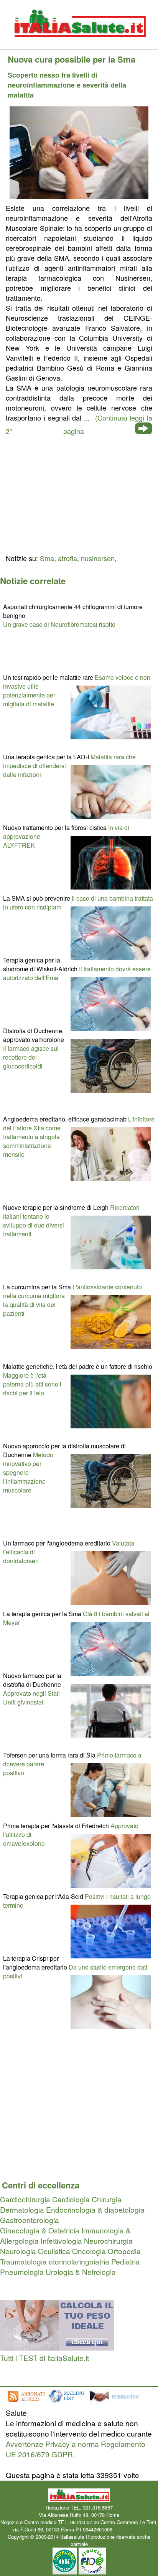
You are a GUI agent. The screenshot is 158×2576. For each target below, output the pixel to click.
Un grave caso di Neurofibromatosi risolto (59, 624)
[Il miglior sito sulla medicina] (117, 2402)
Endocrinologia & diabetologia (95, 2209)
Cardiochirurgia (25, 2199)
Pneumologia (22, 2272)
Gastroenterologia (30, 2220)
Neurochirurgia (108, 2241)
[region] (79, 494)
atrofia (67, 558)
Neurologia (18, 2251)
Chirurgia (107, 2199)
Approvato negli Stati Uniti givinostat (31, 1698)
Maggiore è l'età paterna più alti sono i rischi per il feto (32, 1384)
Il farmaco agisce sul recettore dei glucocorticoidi (31, 1057)
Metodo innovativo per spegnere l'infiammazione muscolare (28, 1472)
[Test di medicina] (57, 2347)
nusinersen (98, 558)
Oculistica (54, 2251)
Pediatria (126, 2261)
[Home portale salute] (79, 44)
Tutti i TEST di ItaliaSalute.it (44, 2358)
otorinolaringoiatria (79, 2261)
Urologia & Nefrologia (81, 2272)
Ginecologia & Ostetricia (40, 2230)
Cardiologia (71, 2199)
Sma (47, 558)
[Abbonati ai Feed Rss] (26, 2402)
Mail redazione (130, 2529)
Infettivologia (61, 2241)
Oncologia (89, 2251)
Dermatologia (22, 2209)
